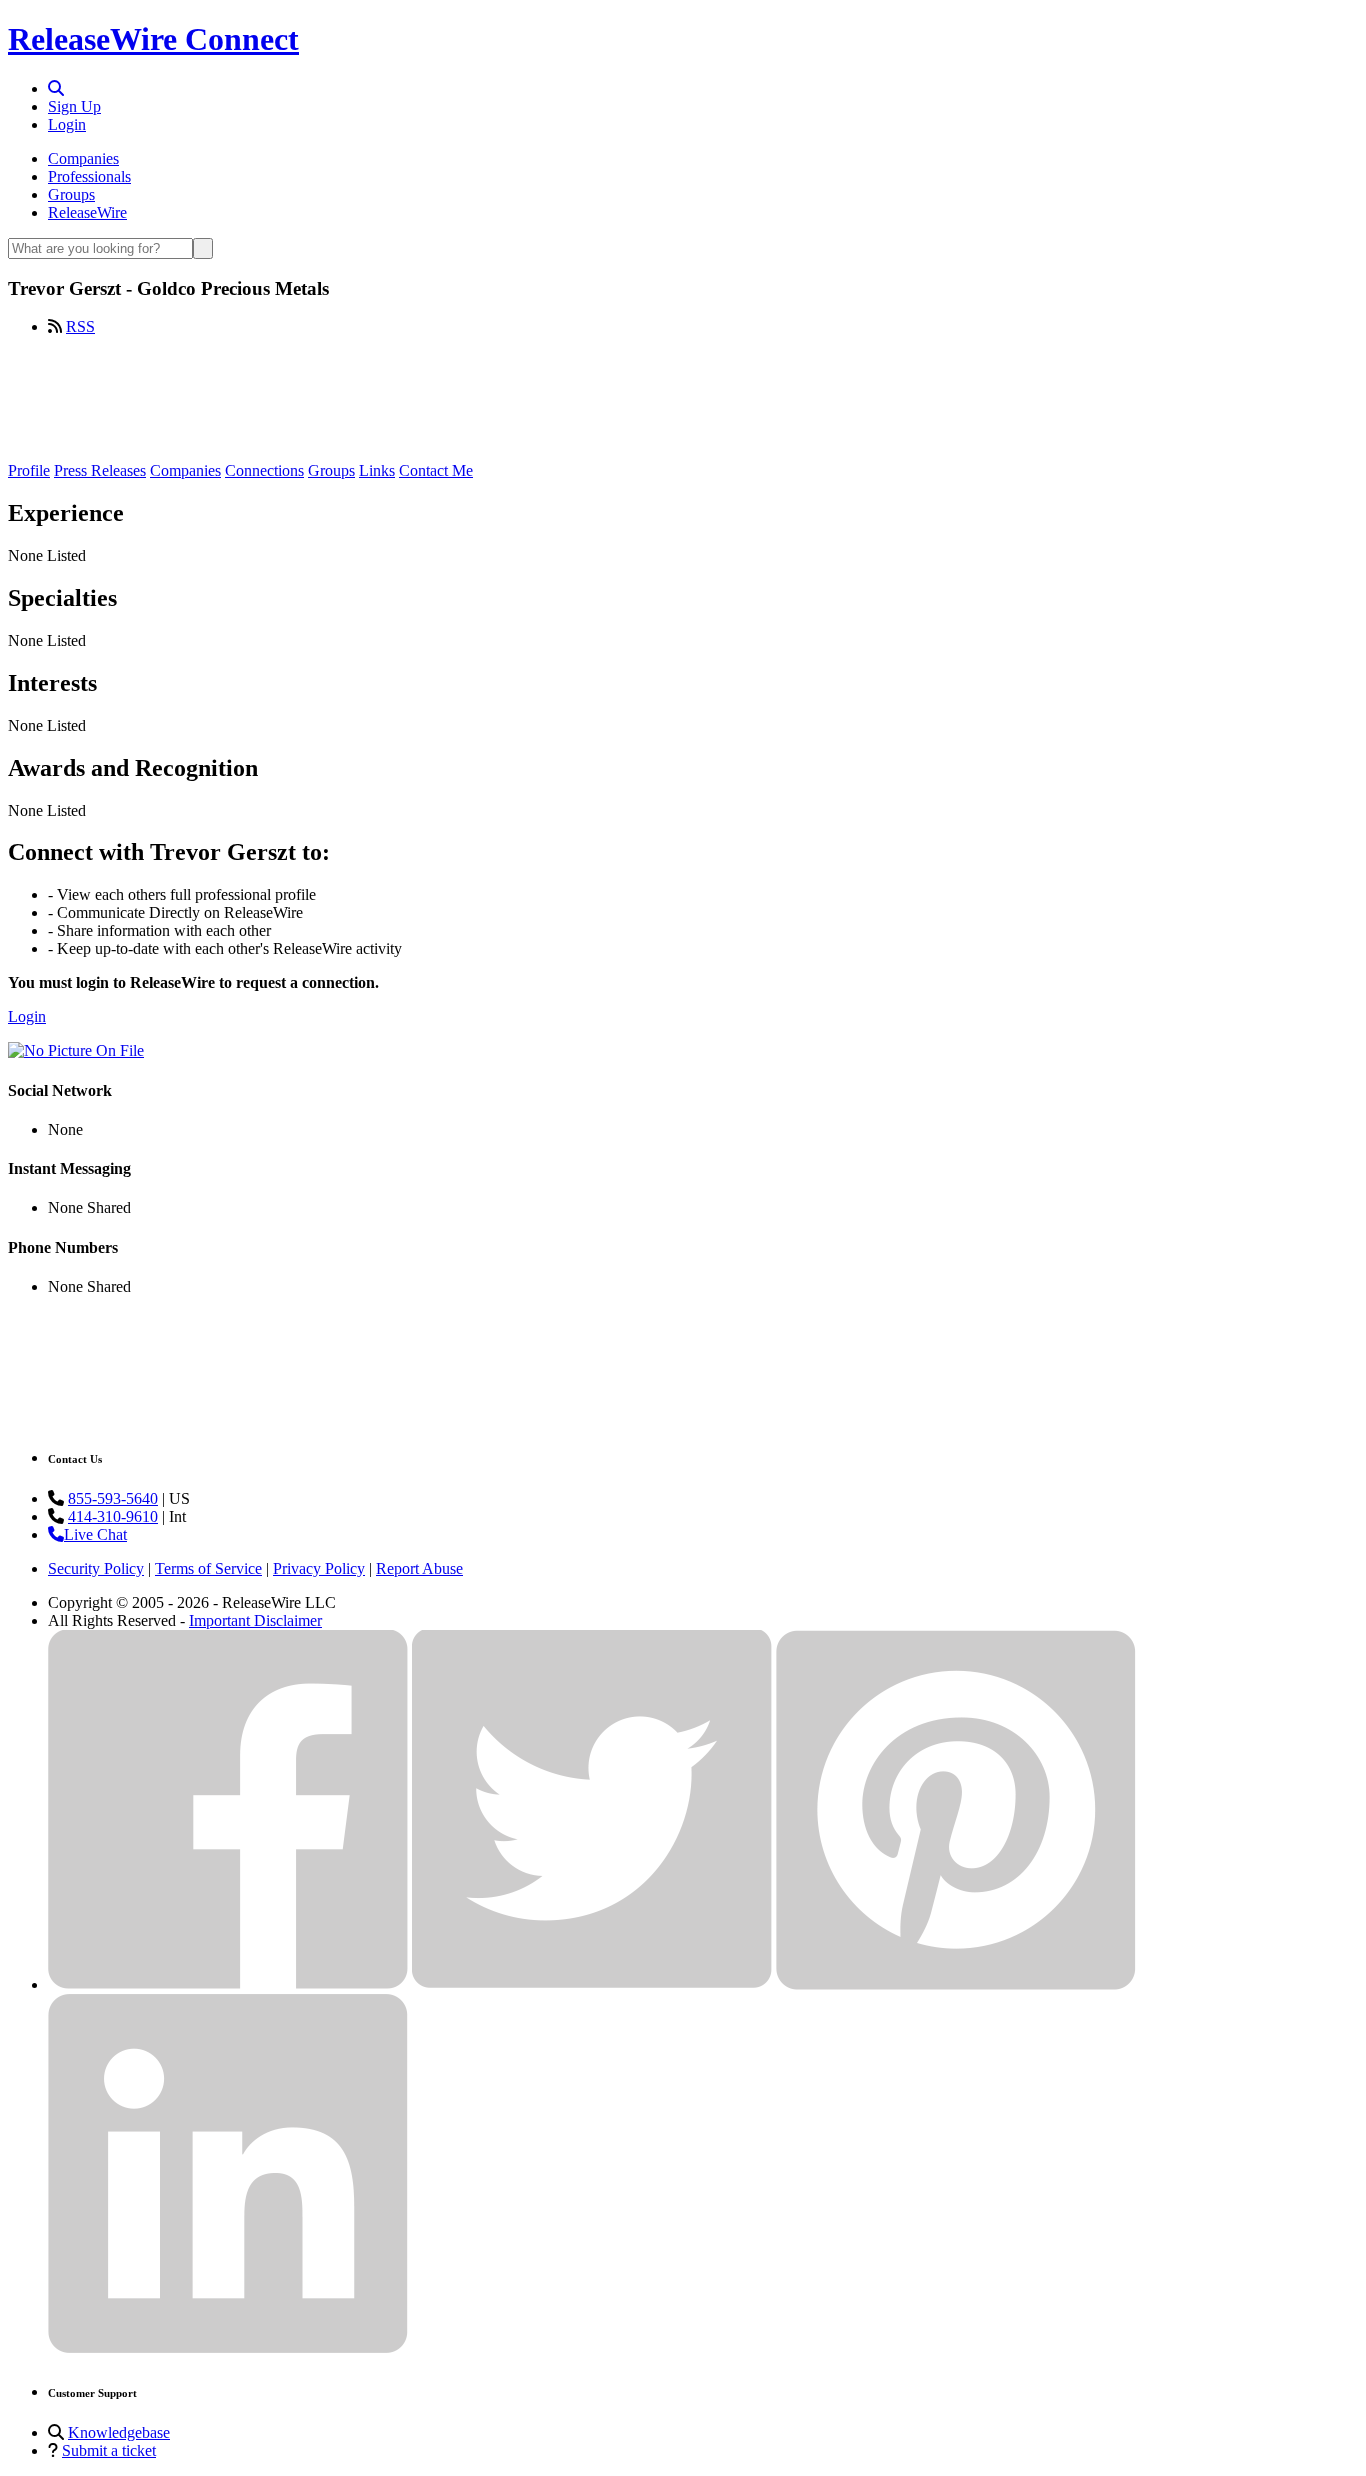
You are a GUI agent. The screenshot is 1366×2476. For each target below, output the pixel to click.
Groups (71, 194)
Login (67, 124)
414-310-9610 (113, 1516)
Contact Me (436, 470)
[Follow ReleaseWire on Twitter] (592, 1984)
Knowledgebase (119, 2432)
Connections (264, 470)
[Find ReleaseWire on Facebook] (228, 1984)
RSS (80, 326)
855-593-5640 (113, 1498)
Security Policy (96, 1568)
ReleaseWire (87, 212)
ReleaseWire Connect (153, 39)
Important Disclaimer (255, 1620)
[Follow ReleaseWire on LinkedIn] (228, 2348)
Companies (83, 158)
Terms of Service (208, 1568)
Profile (29, 470)
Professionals (89, 176)
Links (377, 470)
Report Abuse (419, 1568)
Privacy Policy (319, 1568)
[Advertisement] (683, 397)
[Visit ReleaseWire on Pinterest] (956, 1984)
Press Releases (100, 470)
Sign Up (74, 106)
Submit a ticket (109, 2450)
